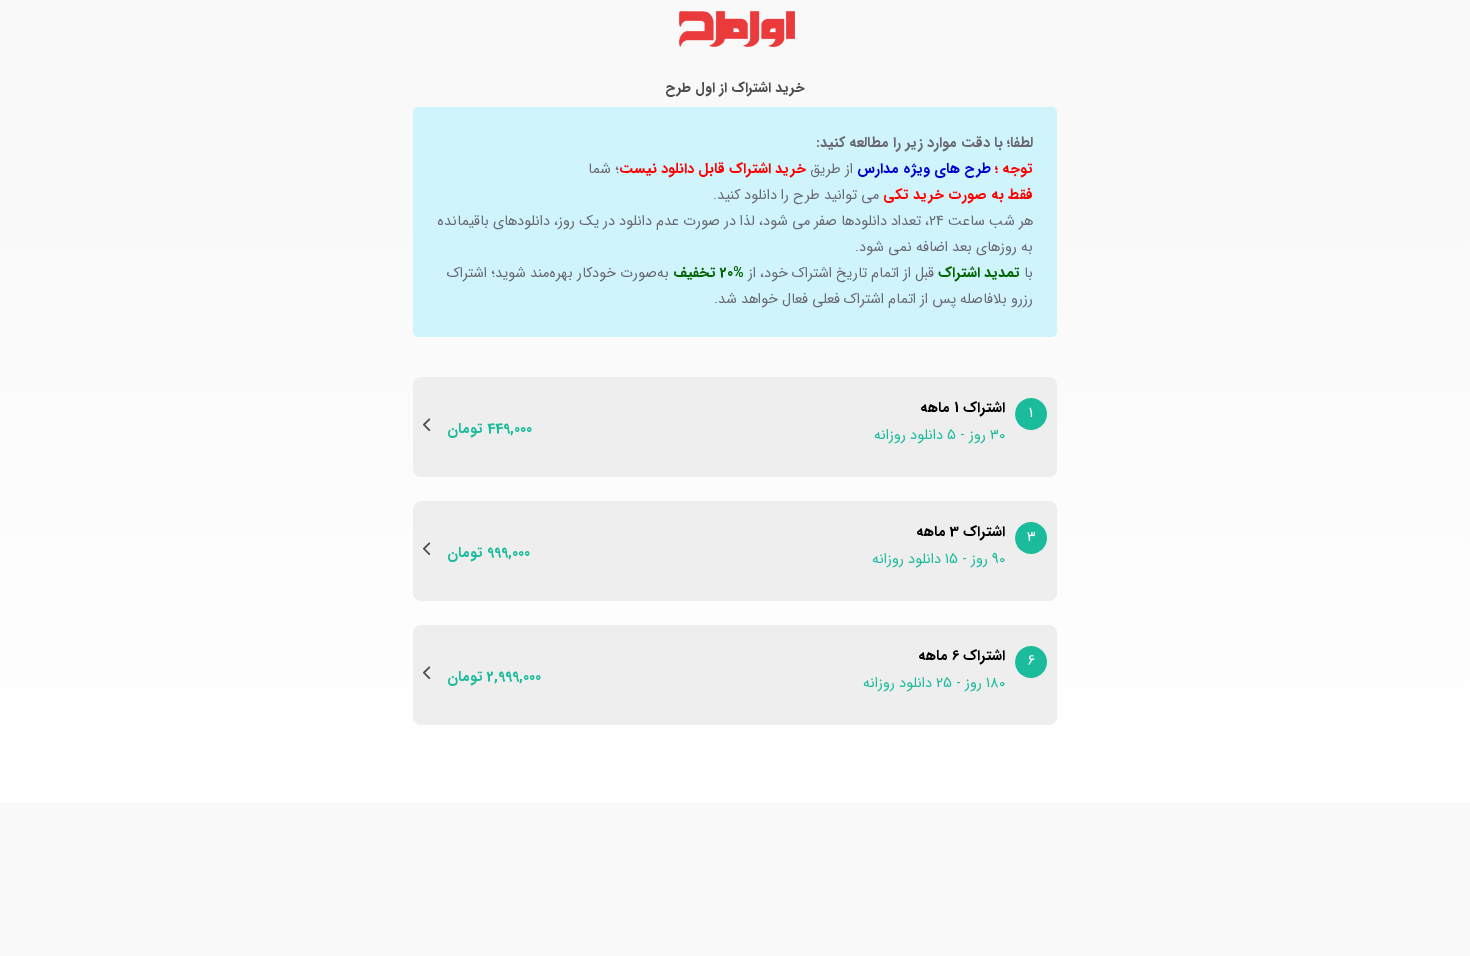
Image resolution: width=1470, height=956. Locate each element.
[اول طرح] (735, 29)
